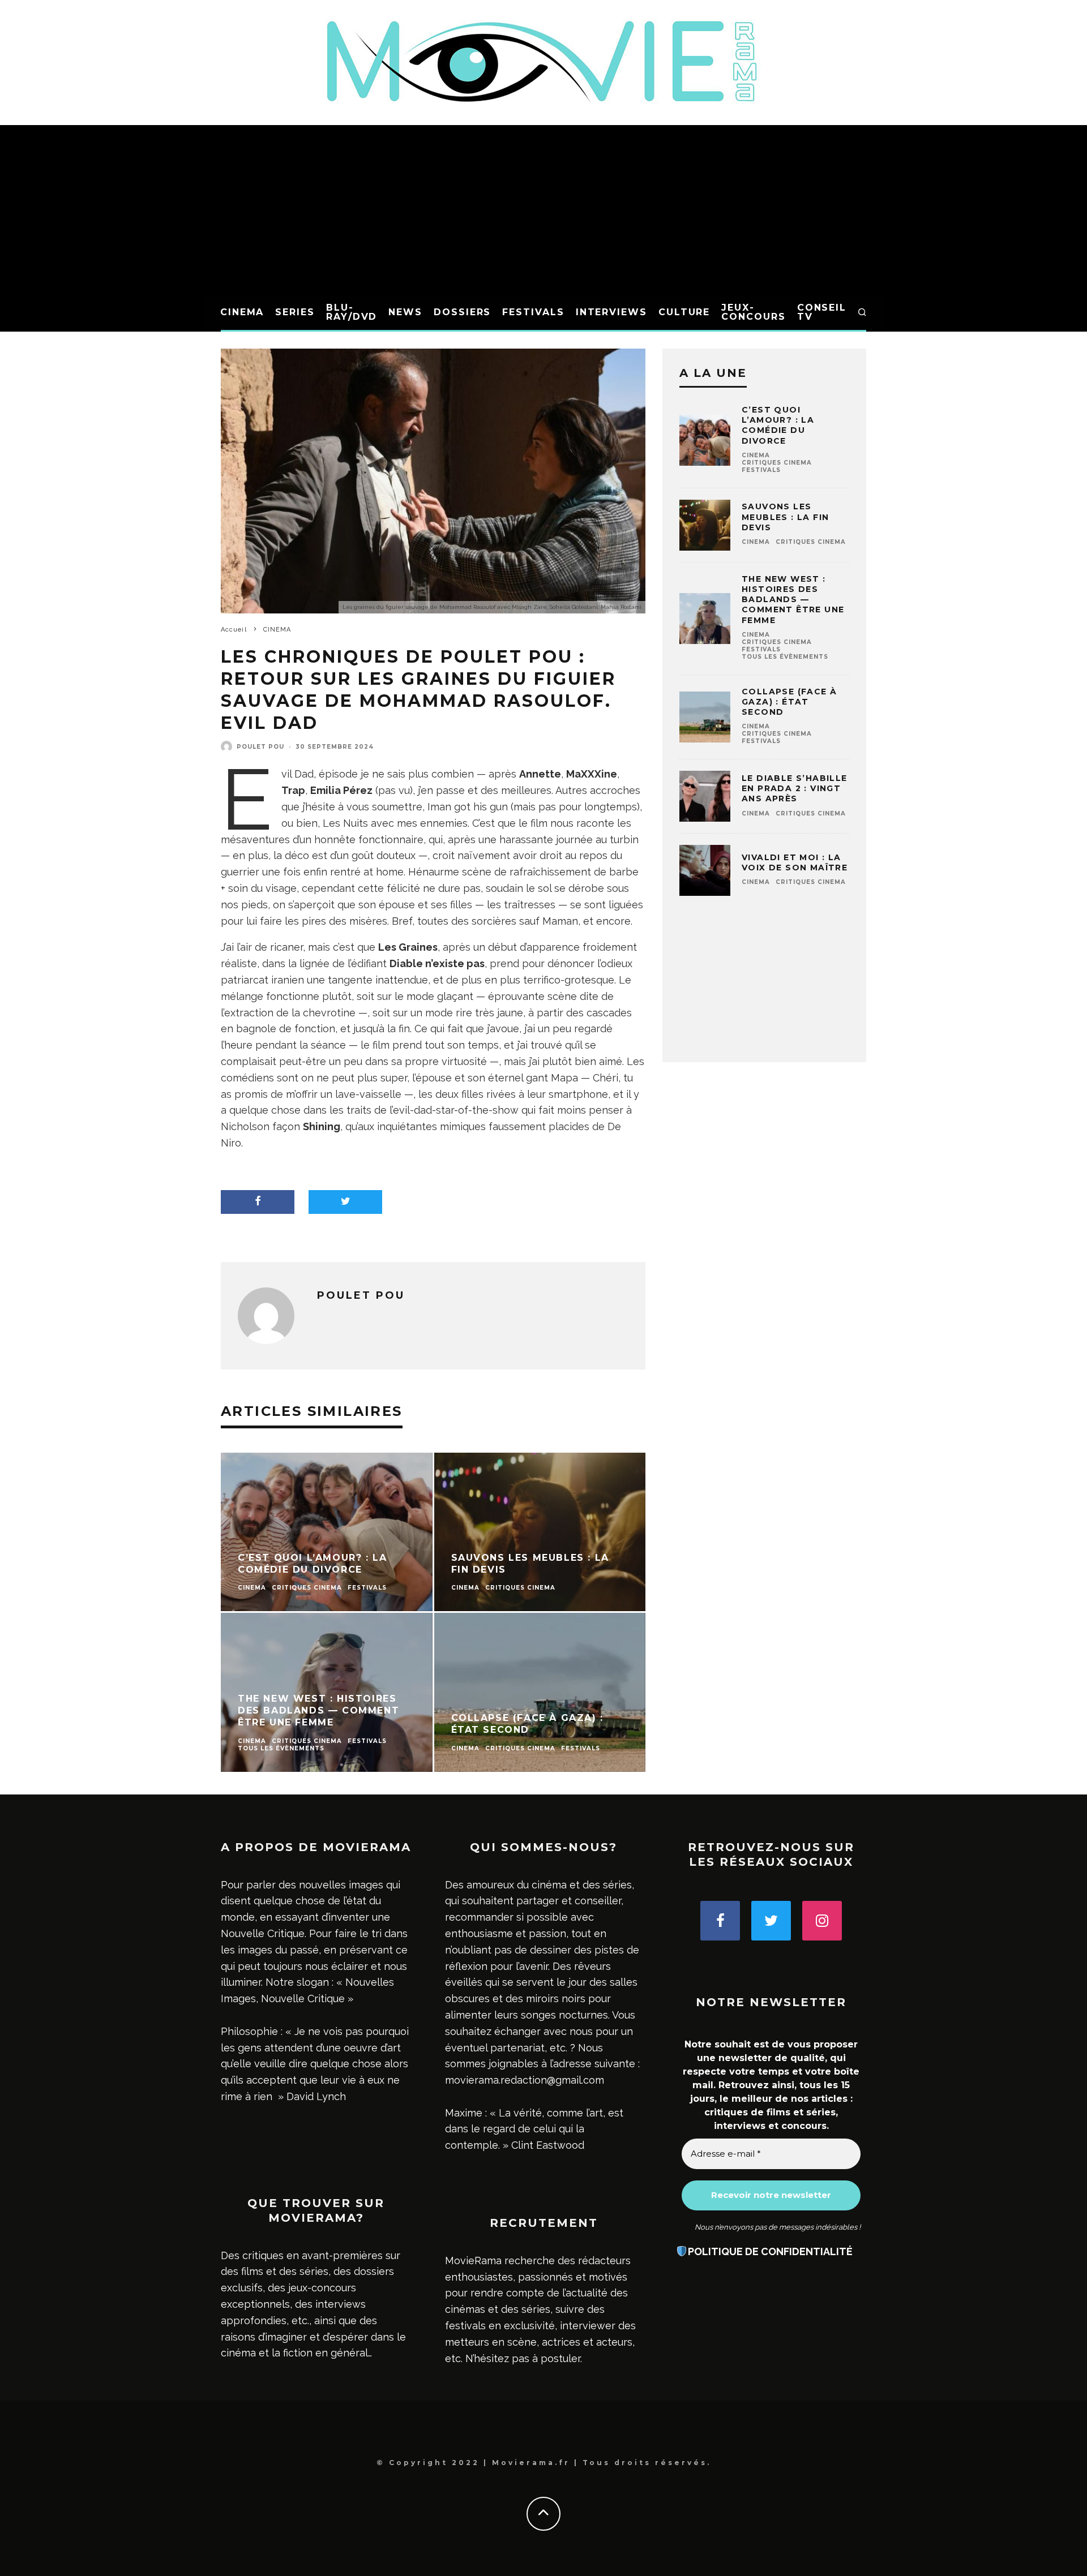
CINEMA (242, 312)
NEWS (405, 312)
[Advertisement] (543, 210)
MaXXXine (592, 774)
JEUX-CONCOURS (753, 312)
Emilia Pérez (341, 790)
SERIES (295, 312)
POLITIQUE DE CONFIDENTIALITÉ (770, 2251)
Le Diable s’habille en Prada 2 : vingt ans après (795, 788)
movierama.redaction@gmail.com (525, 2080)
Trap (293, 790)
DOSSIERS (462, 312)
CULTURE (684, 312)
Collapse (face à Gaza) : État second (789, 702)
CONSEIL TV (822, 312)
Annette (540, 774)
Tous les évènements (785, 657)
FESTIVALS (533, 312)
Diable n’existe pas (437, 963)
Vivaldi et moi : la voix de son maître (795, 862)
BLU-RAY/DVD (352, 312)
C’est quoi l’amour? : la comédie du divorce (778, 425)
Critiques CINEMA (777, 463)
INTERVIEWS (611, 312)
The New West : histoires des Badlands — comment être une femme (793, 600)
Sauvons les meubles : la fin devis (785, 517)
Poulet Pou (260, 747)
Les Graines (408, 947)
